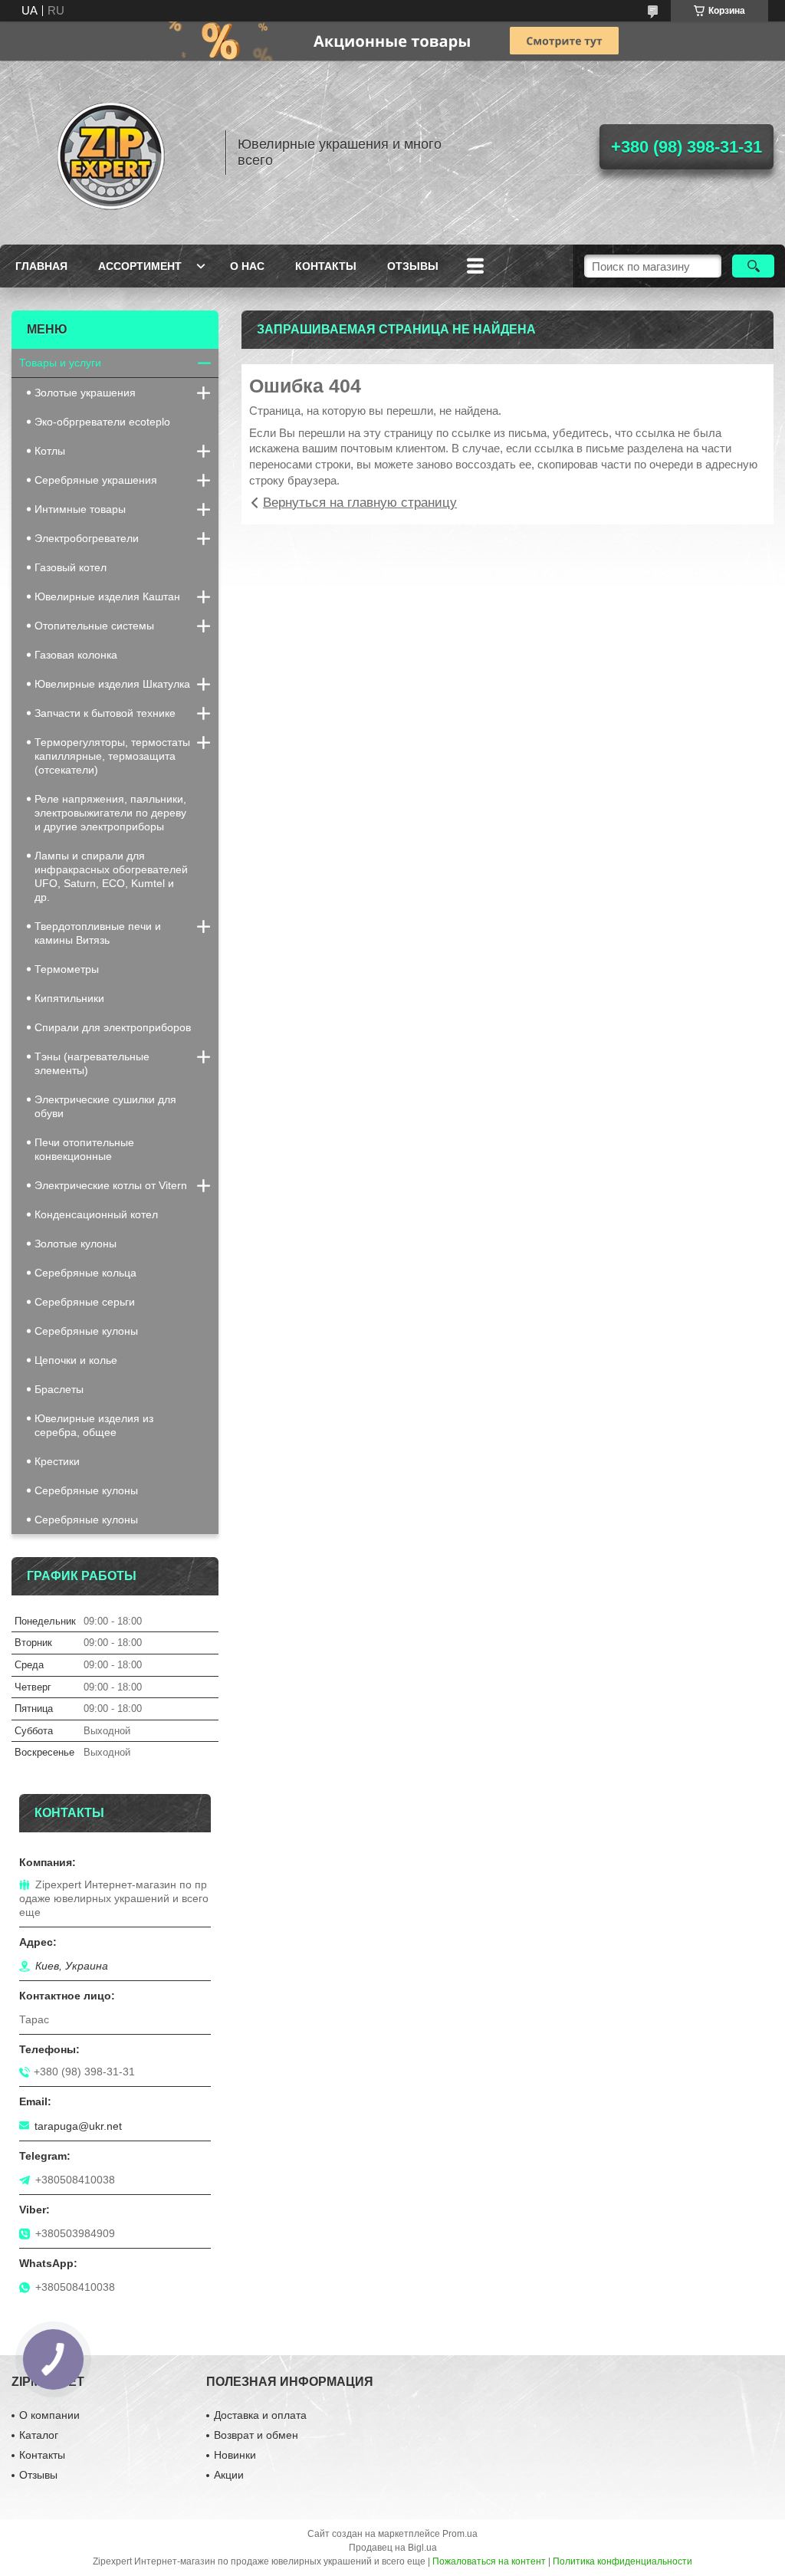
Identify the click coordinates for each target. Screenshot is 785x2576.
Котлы (50, 451)
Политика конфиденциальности (622, 2561)
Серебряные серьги (85, 1302)
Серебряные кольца (85, 1273)
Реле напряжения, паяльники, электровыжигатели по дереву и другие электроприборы (110, 813)
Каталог (39, 2435)
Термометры (67, 969)
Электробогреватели (87, 538)
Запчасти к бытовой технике (105, 713)
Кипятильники (69, 998)
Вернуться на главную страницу (360, 503)
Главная (41, 266)
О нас (247, 266)
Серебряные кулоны (86, 1331)
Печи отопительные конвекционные (84, 1149)
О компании (49, 2415)
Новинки (235, 2455)
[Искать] (753, 266)
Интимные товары (80, 509)
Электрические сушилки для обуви (105, 1106)
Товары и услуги (60, 363)
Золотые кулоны (76, 1244)
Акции (229, 2475)
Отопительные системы (94, 626)
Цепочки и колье (76, 1360)
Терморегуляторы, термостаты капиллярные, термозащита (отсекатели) (112, 756)
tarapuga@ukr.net (78, 2126)
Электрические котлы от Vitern (111, 1185)
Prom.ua (460, 2534)
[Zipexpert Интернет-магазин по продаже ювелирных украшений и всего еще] (111, 153)
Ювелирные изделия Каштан (107, 596)
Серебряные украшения (96, 480)
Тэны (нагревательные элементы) (92, 1063)
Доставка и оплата (260, 2415)
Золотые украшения (85, 393)
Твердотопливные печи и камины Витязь (98, 933)
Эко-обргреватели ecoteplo (102, 422)
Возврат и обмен (256, 2435)
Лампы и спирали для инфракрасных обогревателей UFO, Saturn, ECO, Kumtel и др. (111, 876)
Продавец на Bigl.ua (393, 2548)
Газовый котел (71, 567)
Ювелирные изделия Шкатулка (112, 684)
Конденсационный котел (96, 1214)
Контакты (326, 266)
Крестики (57, 1461)
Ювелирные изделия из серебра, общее (94, 1425)
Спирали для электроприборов (113, 1027)
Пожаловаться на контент (489, 2561)
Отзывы (413, 266)
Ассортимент (140, 266)
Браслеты (59, 1389)
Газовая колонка (76, 655)
